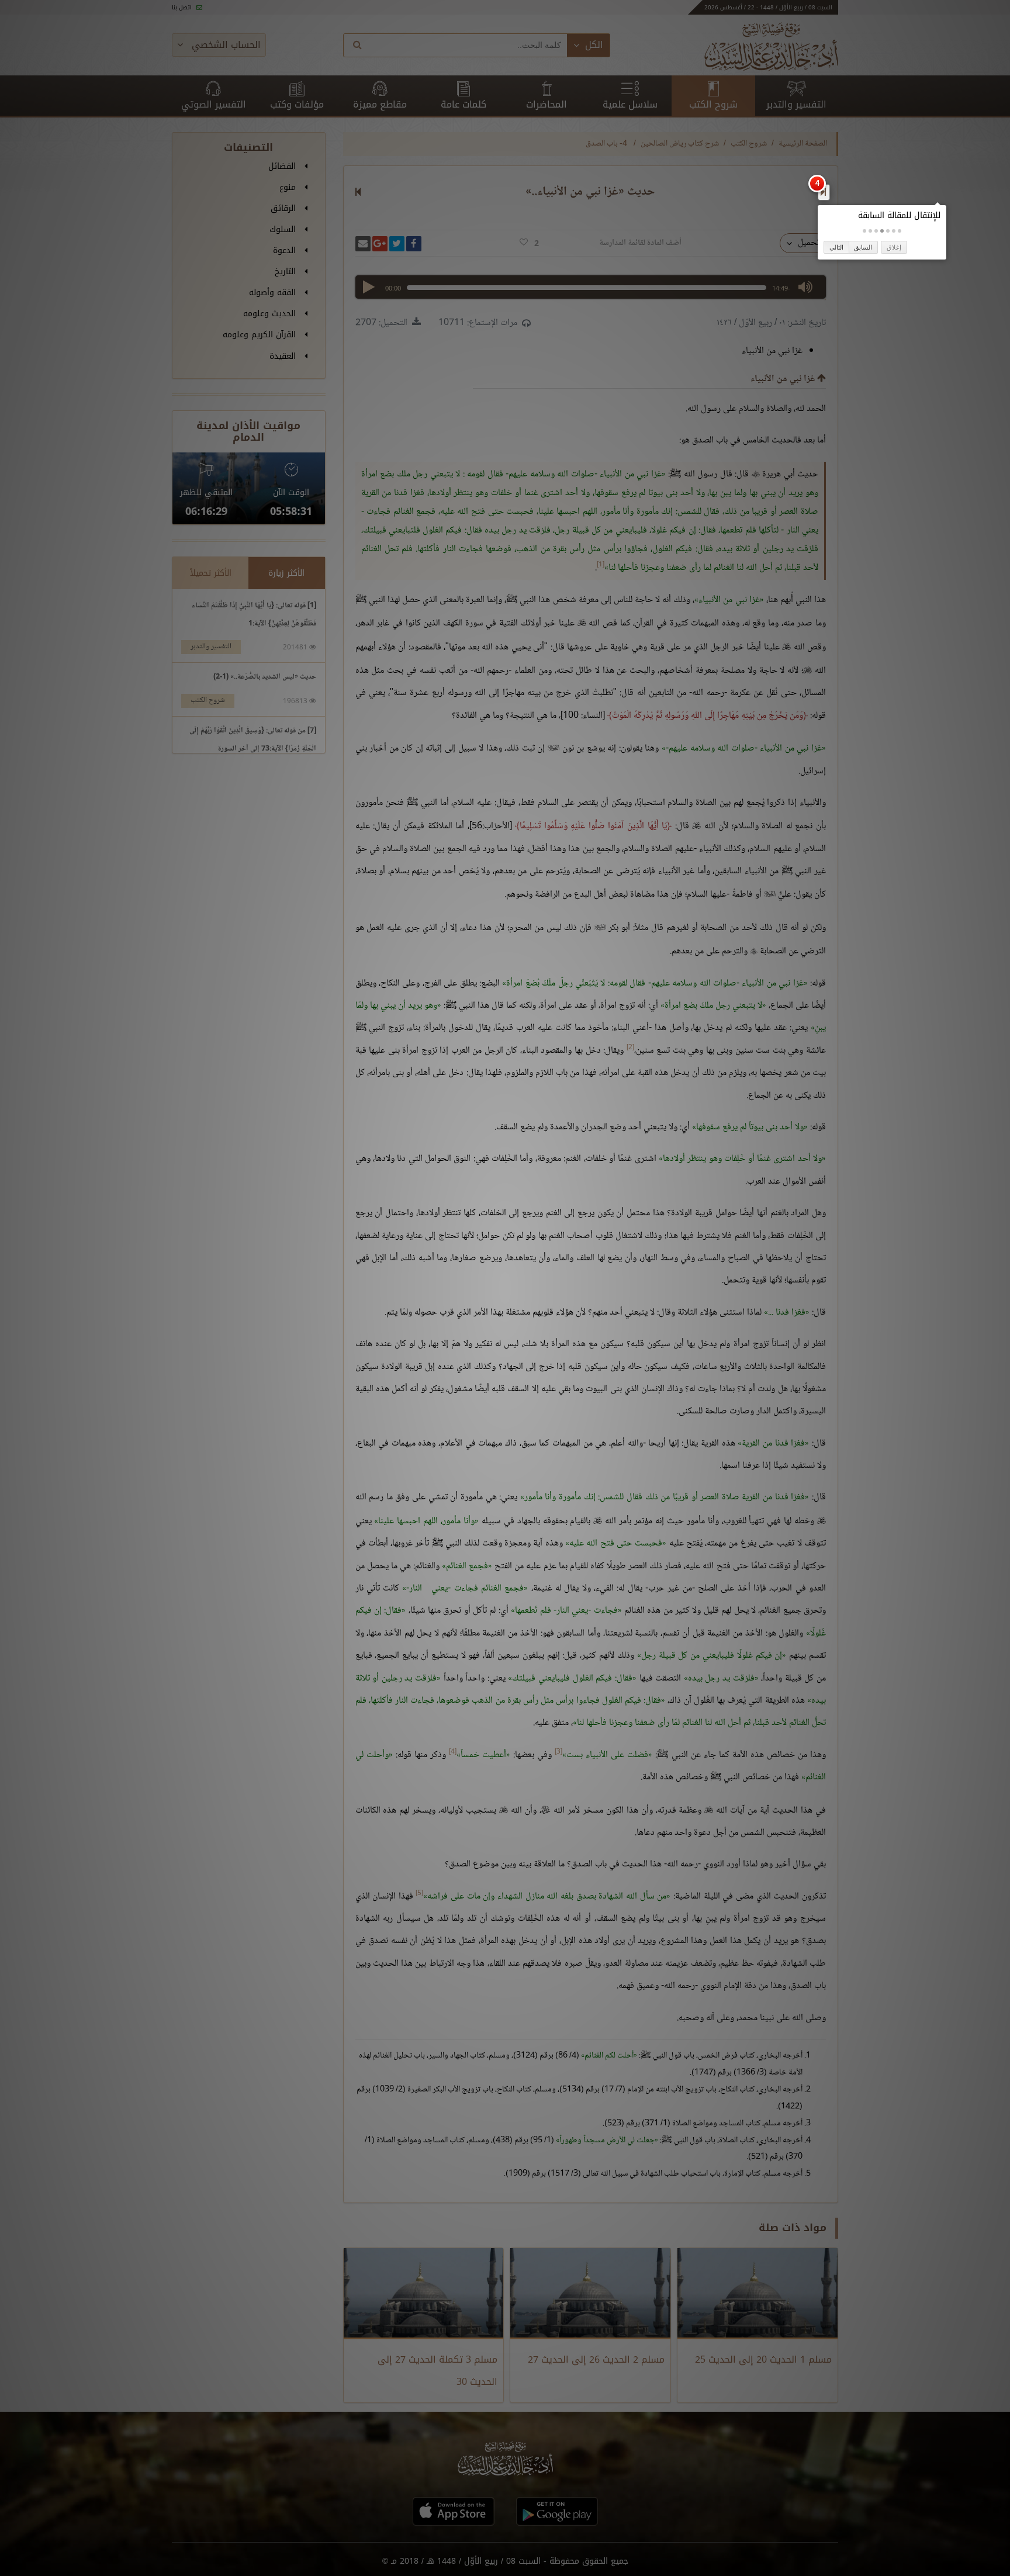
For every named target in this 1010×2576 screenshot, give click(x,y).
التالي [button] (836, 247)
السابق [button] (863, 247)
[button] (900, 231)
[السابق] (823, 192)
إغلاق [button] (894, 247)
